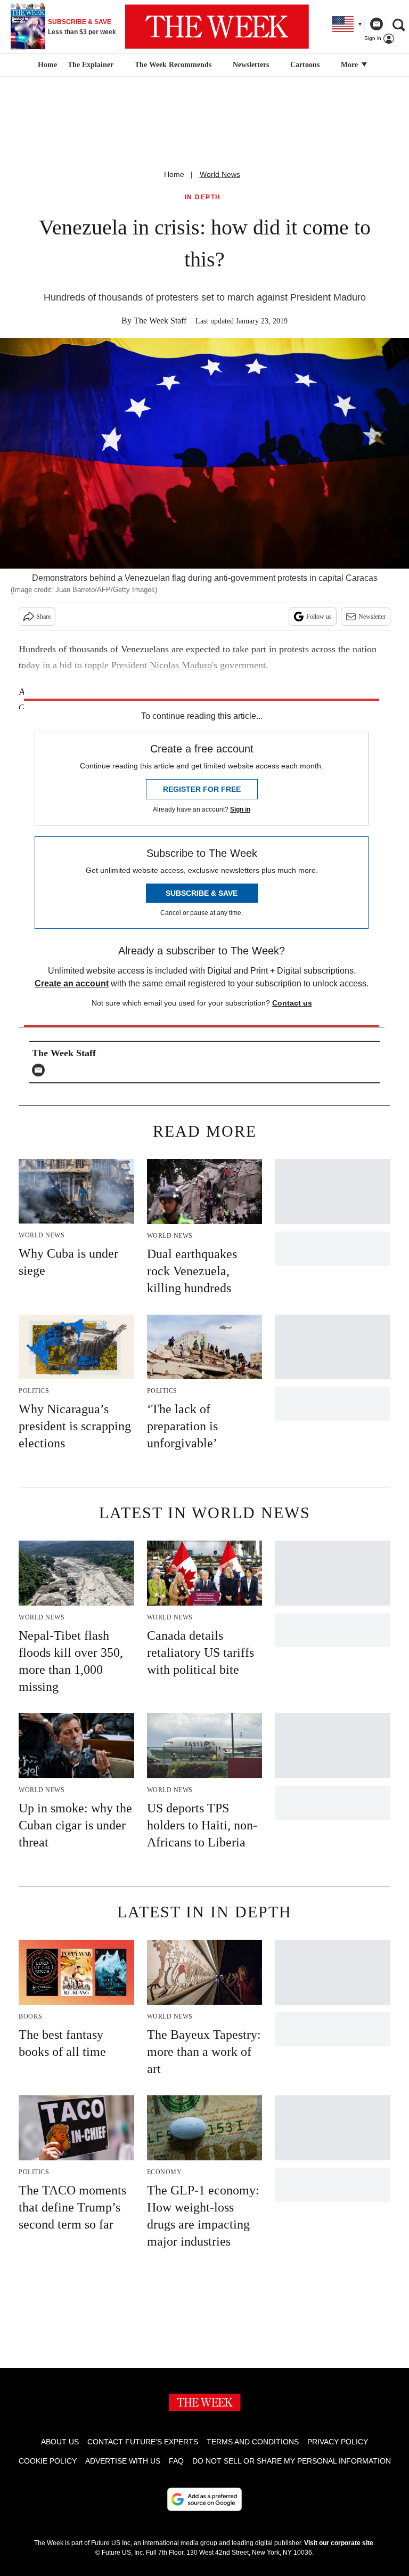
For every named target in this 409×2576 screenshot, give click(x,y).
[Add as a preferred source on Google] (204, 2499)
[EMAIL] (41, 1070)
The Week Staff (160, 321)
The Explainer (91, 65)
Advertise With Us (123, 2461)
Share (43, 617)
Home (174, 174)
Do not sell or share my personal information (292, 2461)
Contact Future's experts (143, 2442)
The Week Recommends (173, 65)
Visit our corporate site (339, 2543)
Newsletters (251, 65)
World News (220, 174)
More (350, 65)
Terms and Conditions (253, 2442)
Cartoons (305, 65)
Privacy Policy (338, 2442)
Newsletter (372, 617)
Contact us (292, 1003)
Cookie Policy (48, 2461)
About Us (60, 2442)
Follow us (319, 617)
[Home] (46, 65)
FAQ (176, 2461)
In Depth (203, 197)
